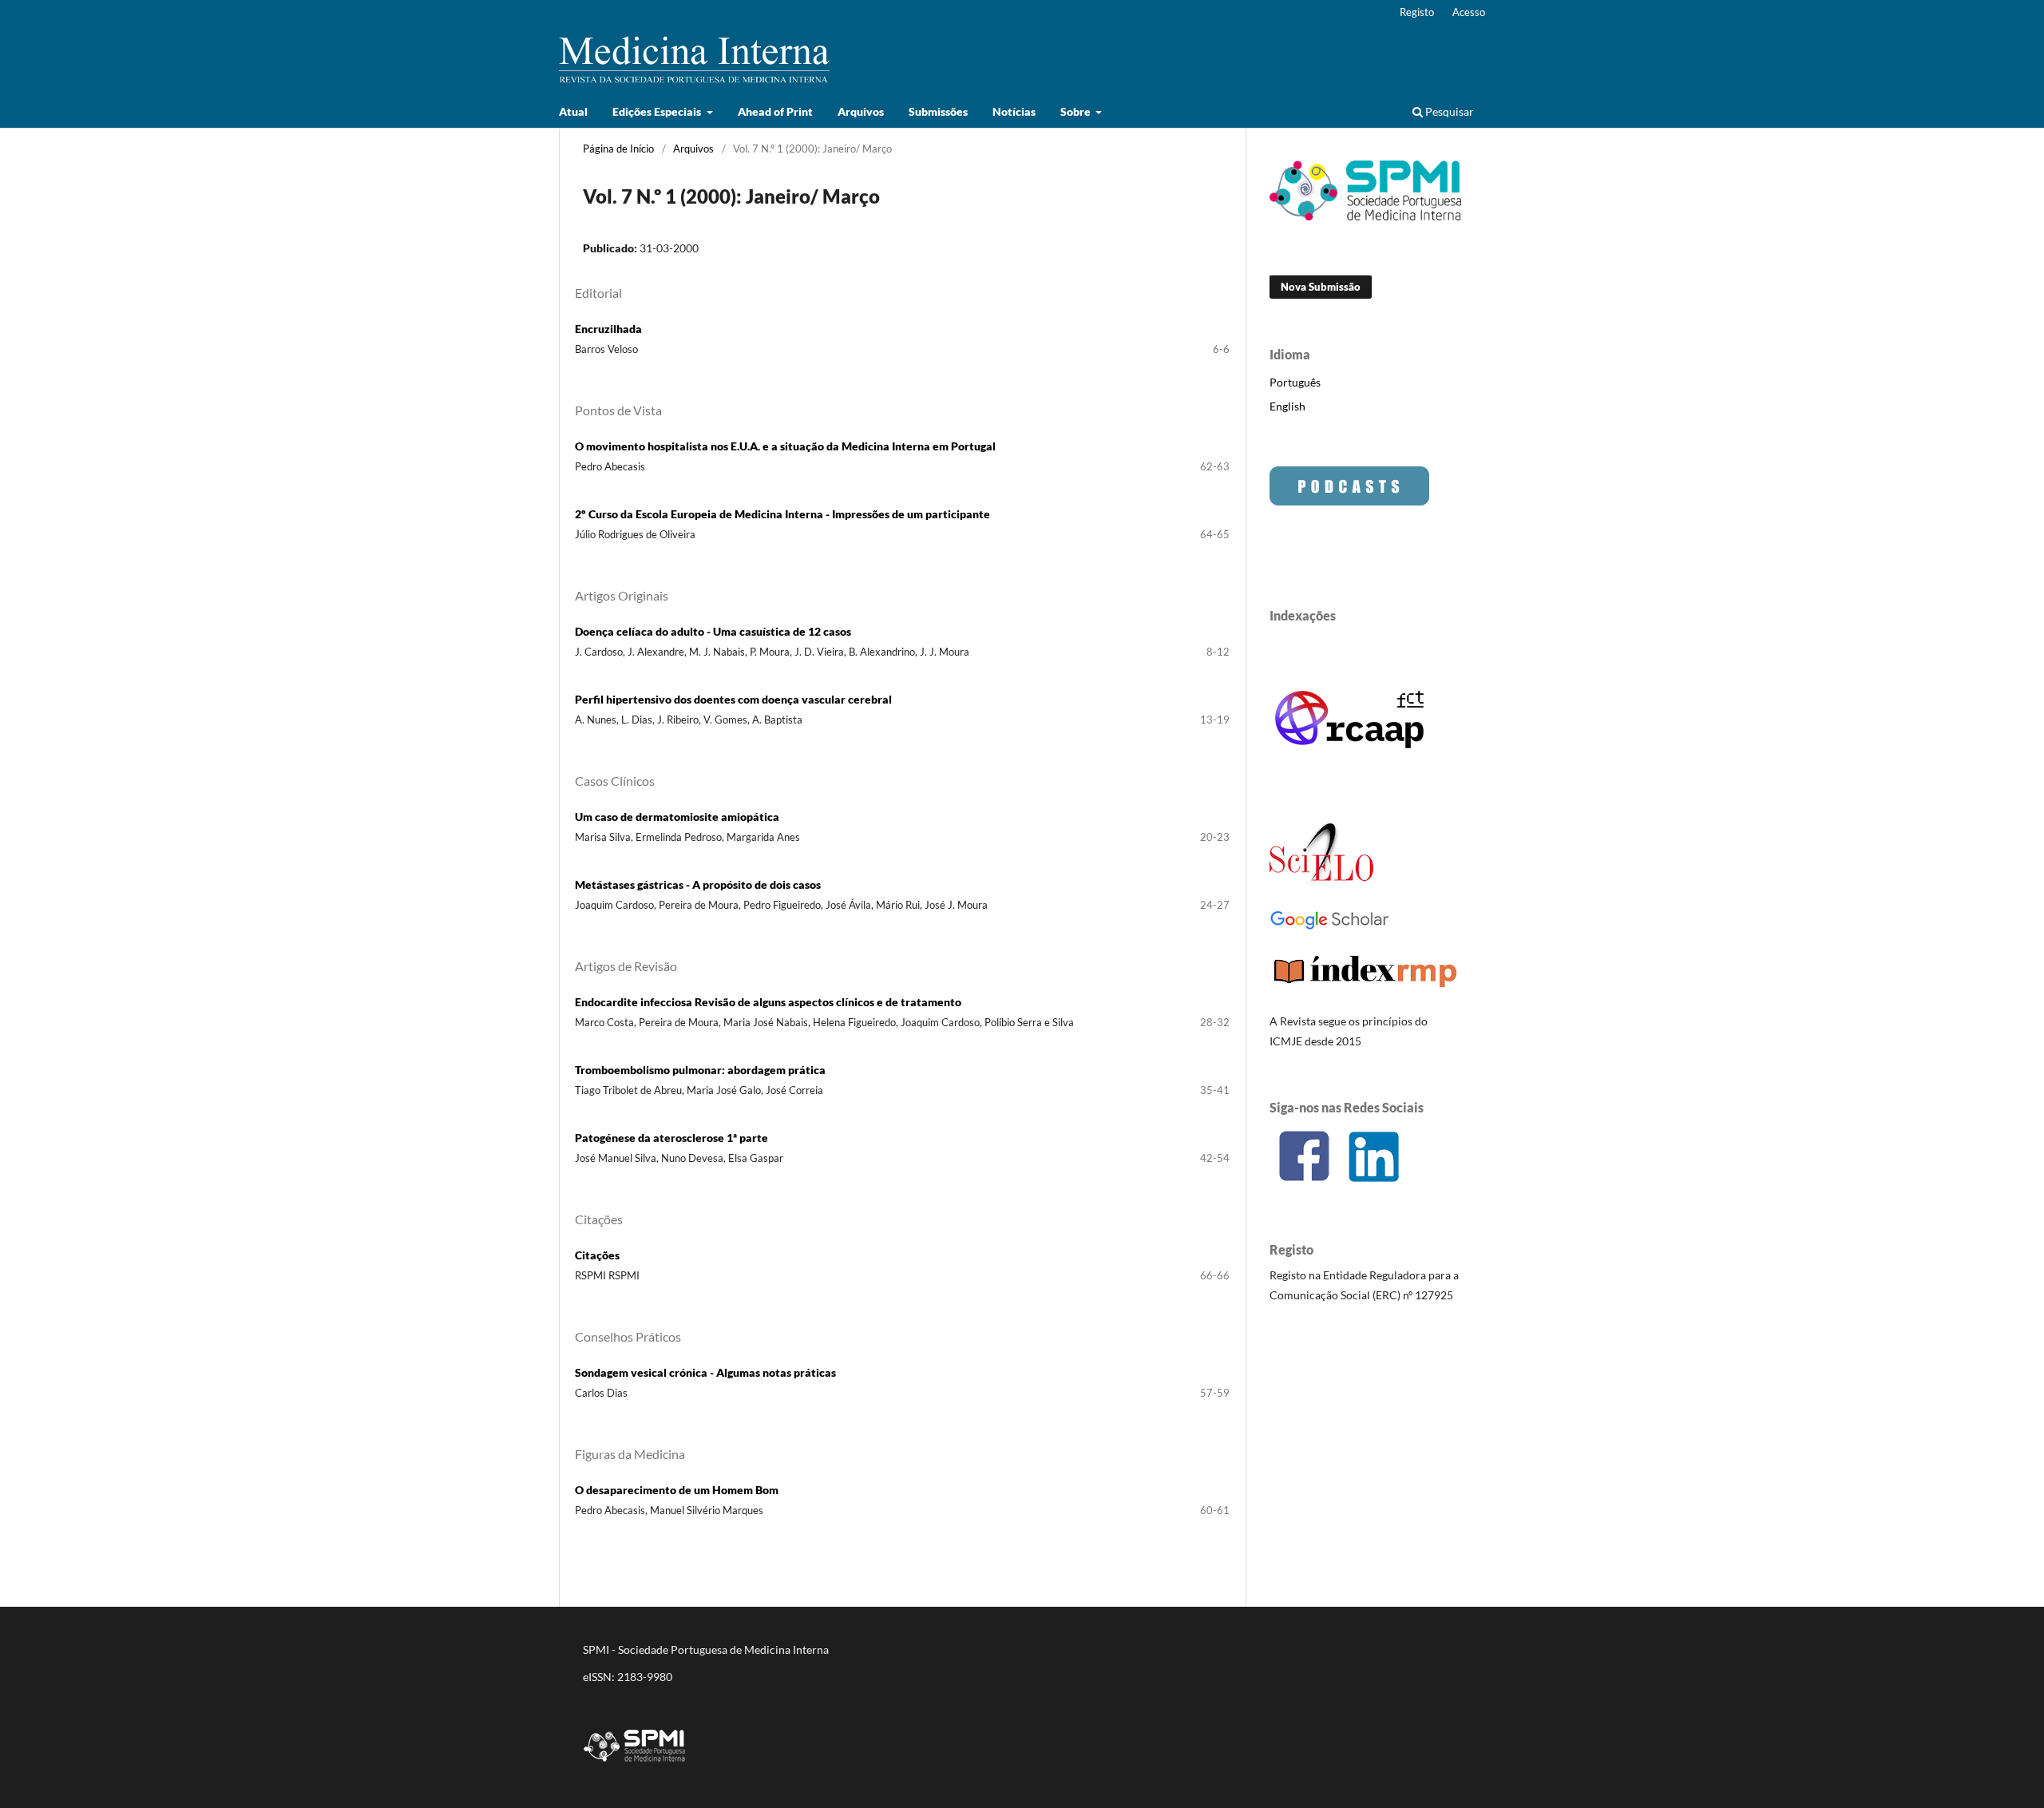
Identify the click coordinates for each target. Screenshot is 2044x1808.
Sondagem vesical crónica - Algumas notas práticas (705, 1372)
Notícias (1014, 111)
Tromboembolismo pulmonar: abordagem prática (700, 1070)
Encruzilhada (608, 329)
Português (1295, 382)
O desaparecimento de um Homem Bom (677, 1490)
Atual (573, 111)
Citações (597, 1255)
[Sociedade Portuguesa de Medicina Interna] (1365, 216)
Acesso (1469, 12)
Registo (1417, 12)
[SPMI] (635, 1764)
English (1287, 406)
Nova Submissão (1321, 287)
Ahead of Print (775, 111)
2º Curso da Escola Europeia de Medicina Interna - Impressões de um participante (782, 514)
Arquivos (861, 111)
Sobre (1077, 111)
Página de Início (618, 149)
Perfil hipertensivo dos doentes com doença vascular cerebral (733, 699)
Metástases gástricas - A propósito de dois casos (698, 884)
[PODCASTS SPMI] (1349, 501)
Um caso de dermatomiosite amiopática (677, 817)
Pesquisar (1448, 111)
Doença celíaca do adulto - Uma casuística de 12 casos (713, 631)
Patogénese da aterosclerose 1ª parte (671, 1138)
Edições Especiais (658, 111)
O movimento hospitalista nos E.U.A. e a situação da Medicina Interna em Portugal (785, 446)
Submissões (938, 111)
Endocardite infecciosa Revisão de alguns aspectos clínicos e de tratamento (768, 1002)
